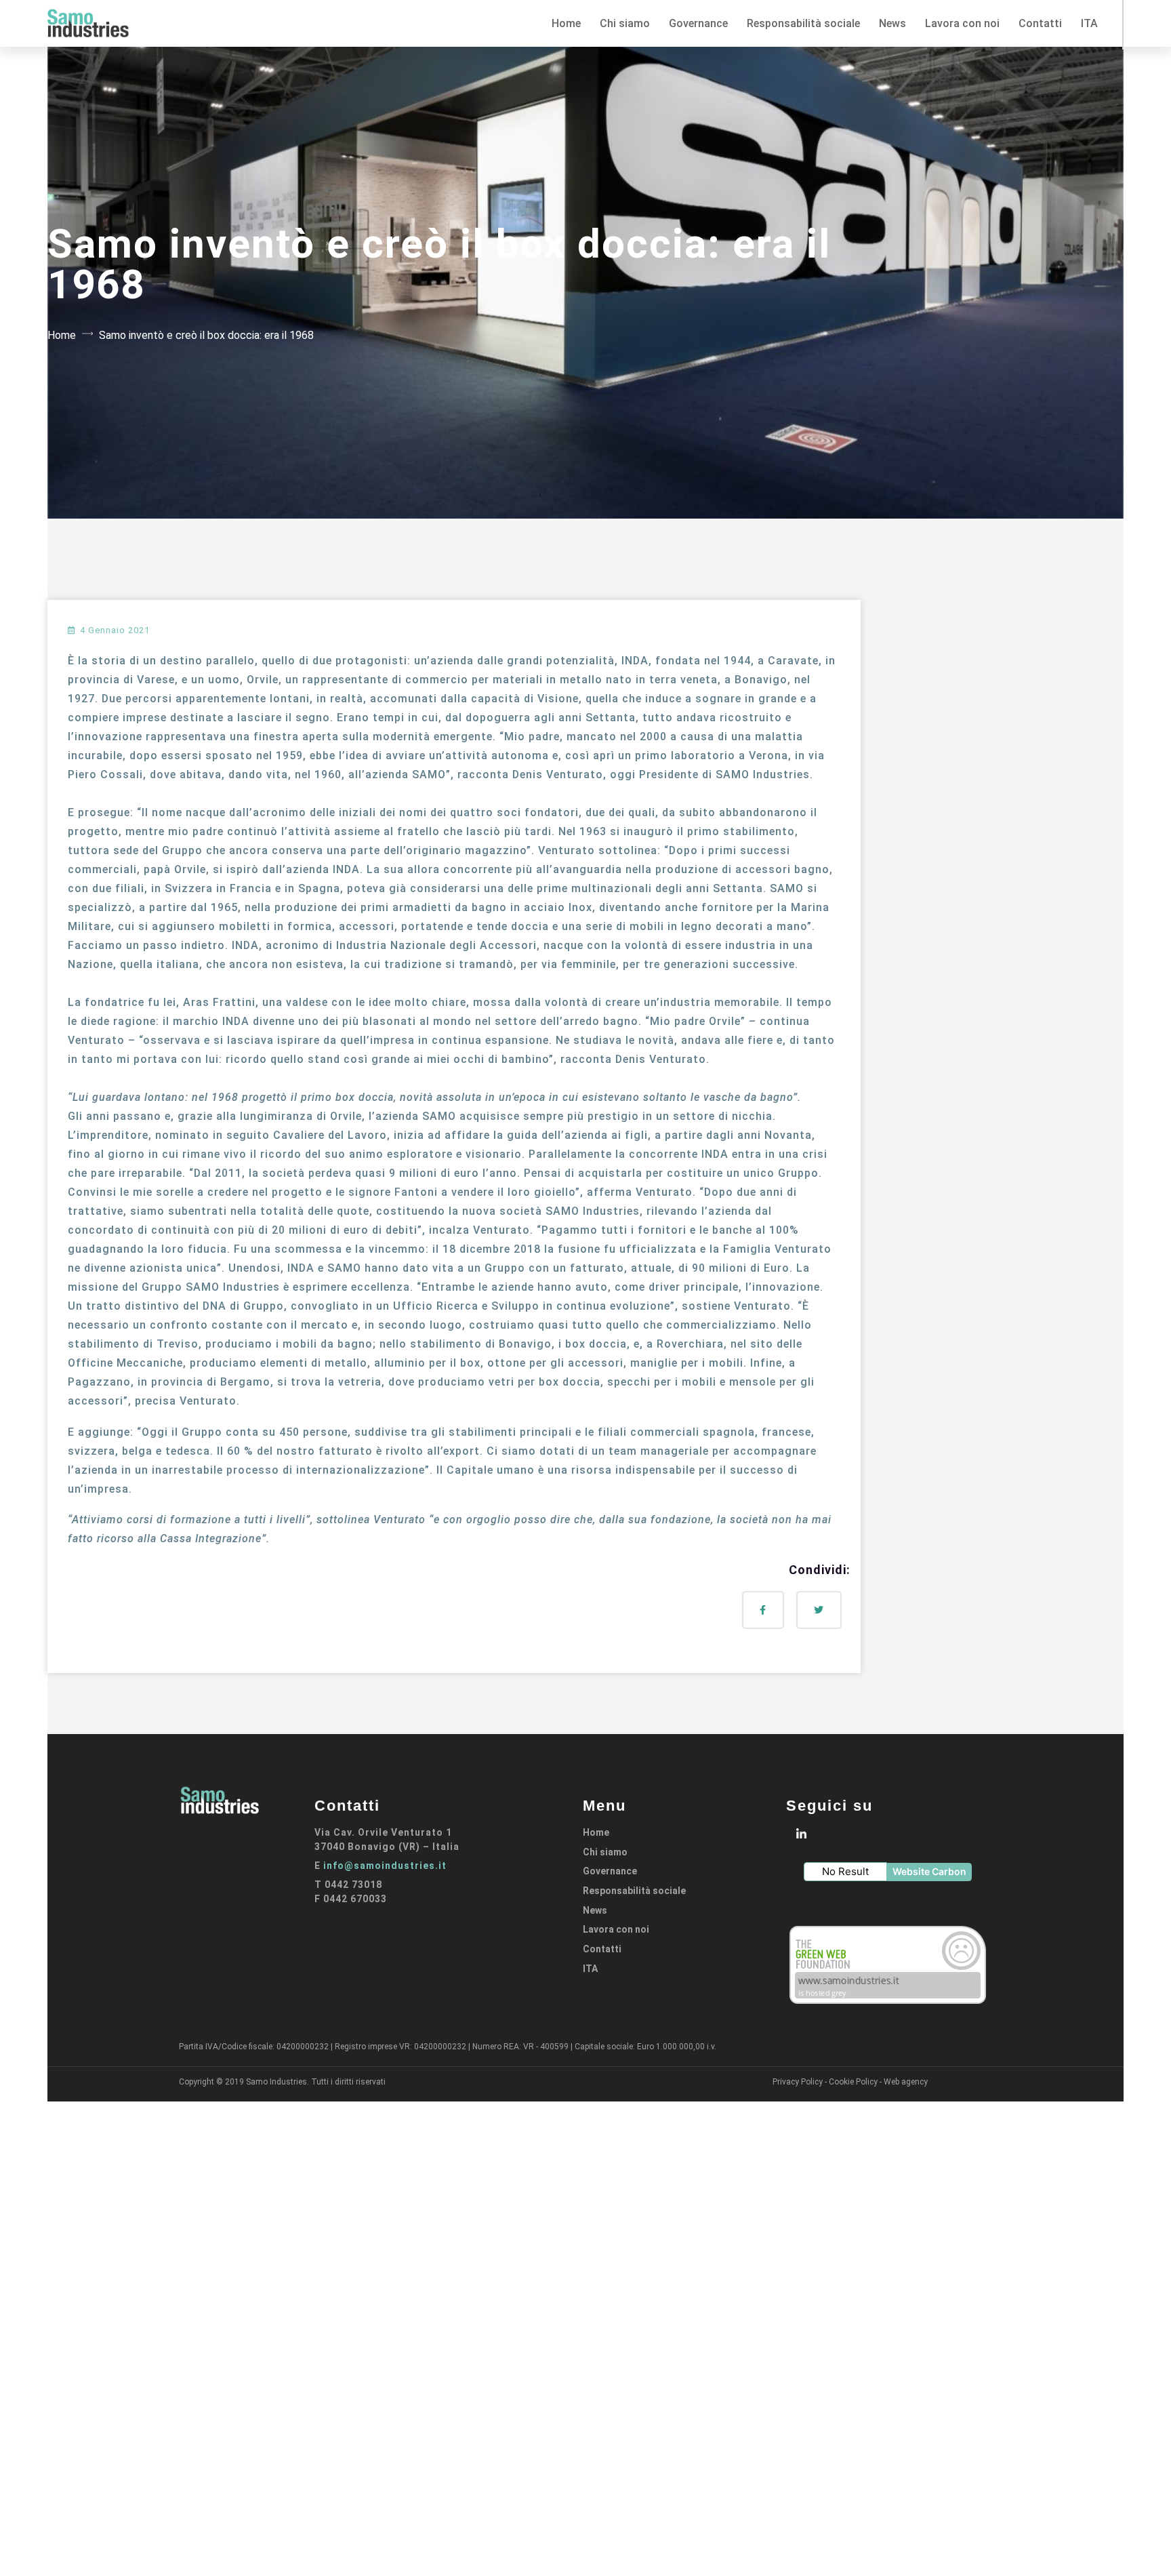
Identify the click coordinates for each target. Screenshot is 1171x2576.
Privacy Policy (798, 2082)
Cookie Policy (853, 2082)
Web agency (906, 2082)
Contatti (602, 1949)
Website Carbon (929, 1871)
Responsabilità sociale (634, 1891)
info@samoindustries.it (385, 1866)
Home (62, 335)
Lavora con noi (616, 1929)
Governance (610, 1871)
